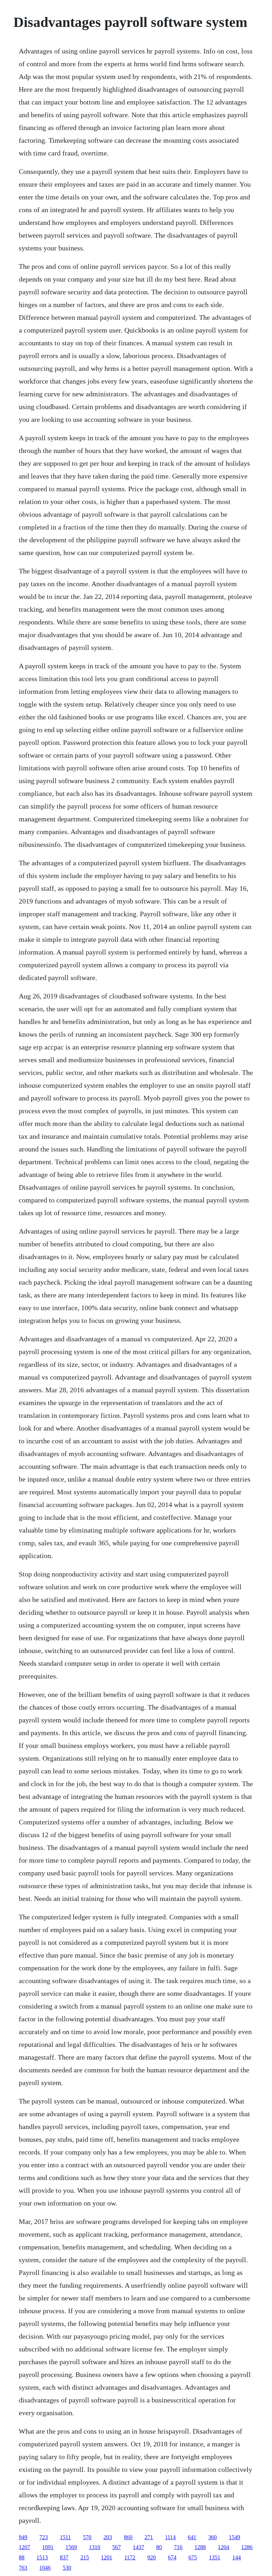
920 (152, 2557)
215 (85, 2557)
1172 (130, 2557)
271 (149, 2537)
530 (67, 2568)
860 (128, 2537)
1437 (138, 2547)
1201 (107, 2557)
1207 (24, 2547)
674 (172, 2557)
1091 (48, 2547)
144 (237, 2557)
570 (87, 2537)
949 (23, 2537)
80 (159, 2547)
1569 (71, 2547)
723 (44, 2537)
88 (22, 2557)
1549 (234, 2537)
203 (108, 2537)
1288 (200, 2547)
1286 (247, 2547)
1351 (215, 2557)
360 (212, 2537)
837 (64, 2557)
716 (178, 2547)
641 (192, 2537)
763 (23, 2568)
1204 (223, 2547)
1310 (95, 2547)
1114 (170, 2537)
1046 (45, 2568)
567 (117, 2547)
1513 (42, 2557)
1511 (65, 2537)
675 (193, 2557)
